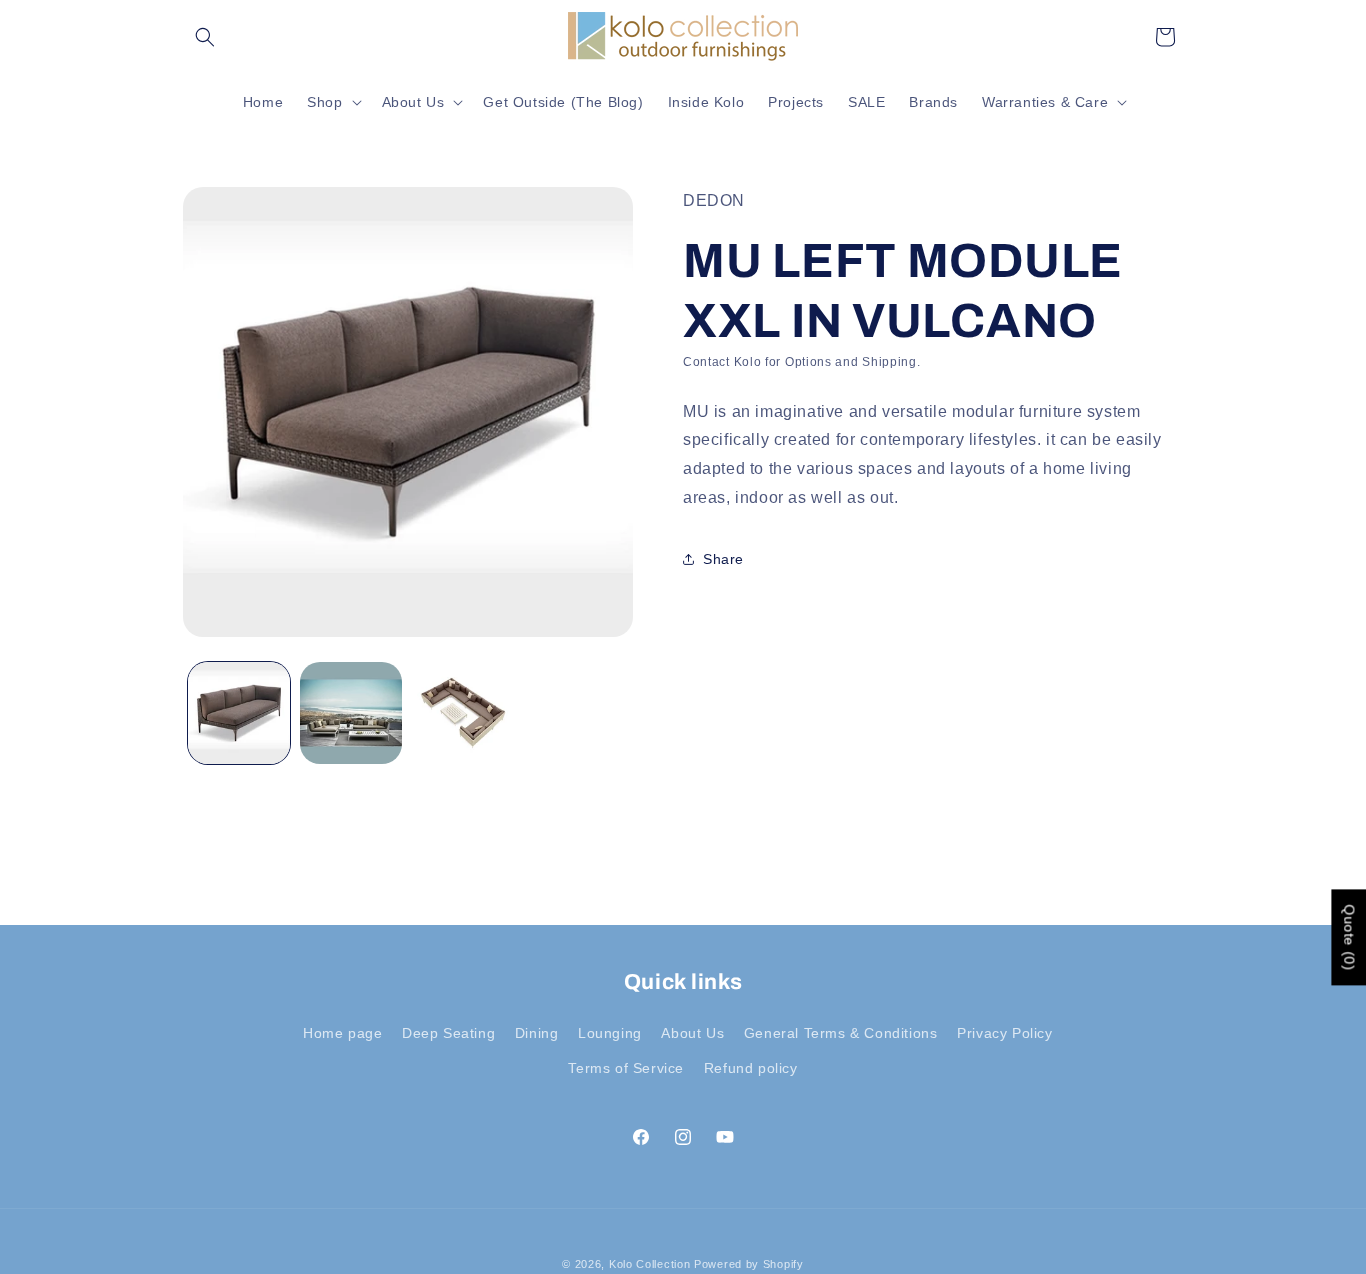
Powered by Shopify (749, 1264)
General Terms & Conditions (841, 1033)
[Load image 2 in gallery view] (351, 713)
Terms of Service (626, 1068)
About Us (692, 1033)
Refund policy (751, 1068)
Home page (342, 1033)
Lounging (610, 1033)
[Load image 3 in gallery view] (463, 713)
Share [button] (723, 558)
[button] (205, 37)
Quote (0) (1349, 938)
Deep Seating (448, 1033)
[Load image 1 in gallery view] (239, 713)
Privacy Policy (1004, 1033)
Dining (537, 1033)
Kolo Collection (650, 1264)
